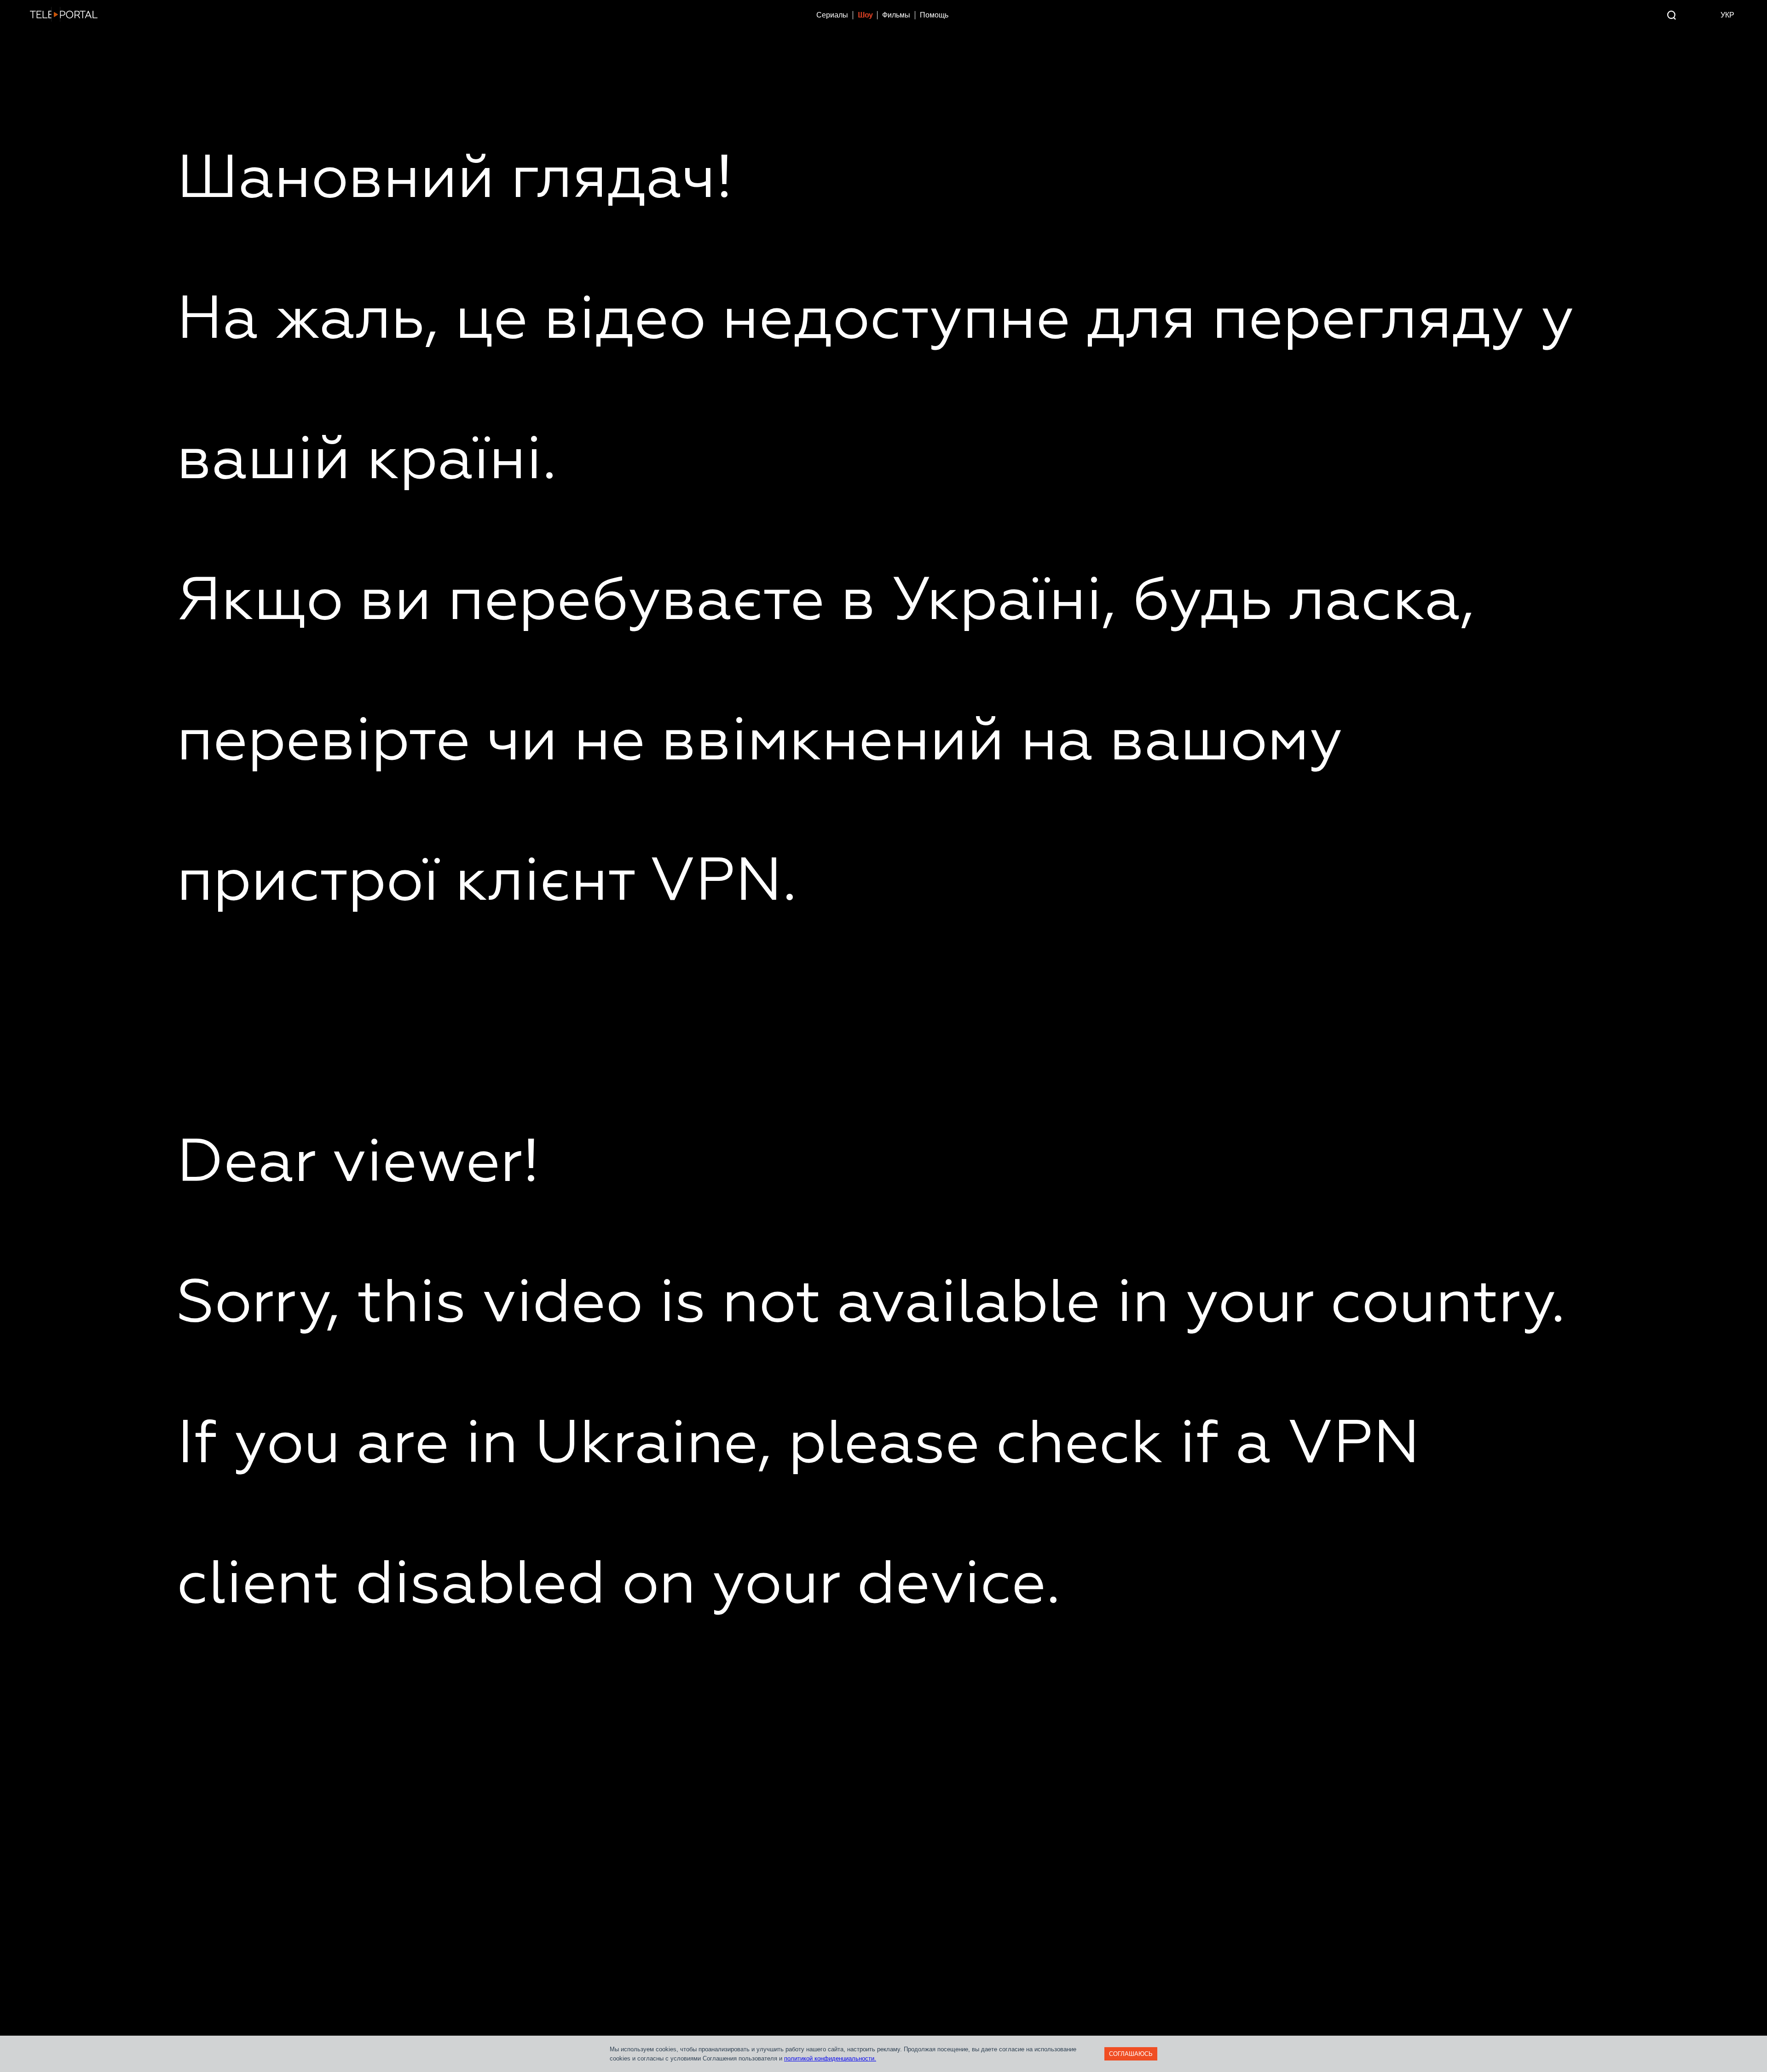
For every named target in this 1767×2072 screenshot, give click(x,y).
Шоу (865, 15)
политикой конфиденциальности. (830, 2058)
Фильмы (896, 15)
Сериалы (832, 15)
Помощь (934, 15)
